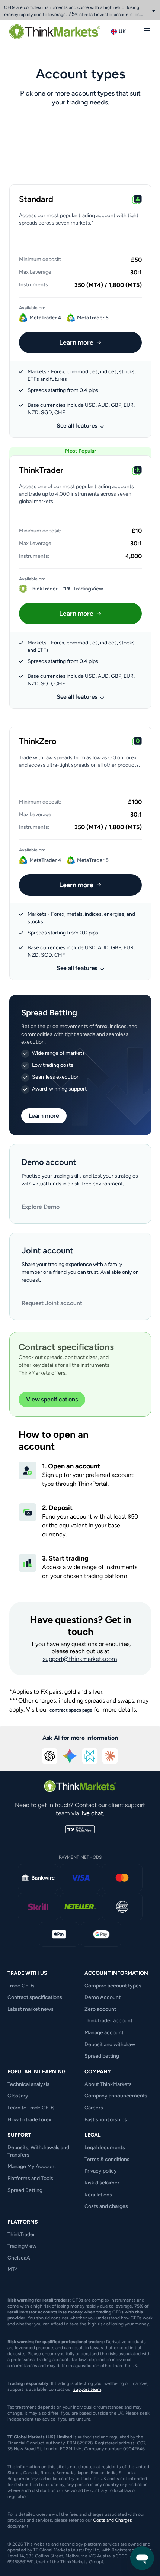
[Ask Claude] (110, 1756)
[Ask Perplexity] (90, 1756)
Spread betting (102, 2056)
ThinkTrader (21, 2234)
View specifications (52, 1399)
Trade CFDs (21, 1986)
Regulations (98, 2195)
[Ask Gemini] (70, 1756)
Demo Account (103, 1997)
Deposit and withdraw (110, 2044)
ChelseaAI (20, 2258)
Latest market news (31, 2009)
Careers (94, 2108)
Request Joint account (52, 1303)
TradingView (22, 2246)
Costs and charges (106, 2206)
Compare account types (113, 1986)
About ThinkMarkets (108, 2084)
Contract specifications (35, 1997)
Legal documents (105, 2147)
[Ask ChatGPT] (50, 1756)
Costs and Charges (113, 2520)
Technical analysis (28, 2084)
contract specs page (71, 1710)
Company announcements (116, 2096)
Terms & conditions (107, 2159)
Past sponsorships (106, 2120)
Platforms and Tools (30, 2178)
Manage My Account (32, 2166)
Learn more (76, 342)
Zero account (100, 2009)
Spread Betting (25, 2190)
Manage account (104, 2033)
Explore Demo (41, 1207)
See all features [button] (77, 426)
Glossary (18, 2096)
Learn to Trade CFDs (31, 2108)
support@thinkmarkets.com (80, 1659)
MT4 (13, 2269)
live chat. (92, 1813)
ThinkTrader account (108, 2021)
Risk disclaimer (102, 2183)
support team (87, 2389)
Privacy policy (101, 2171)
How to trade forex (29, 2120)
